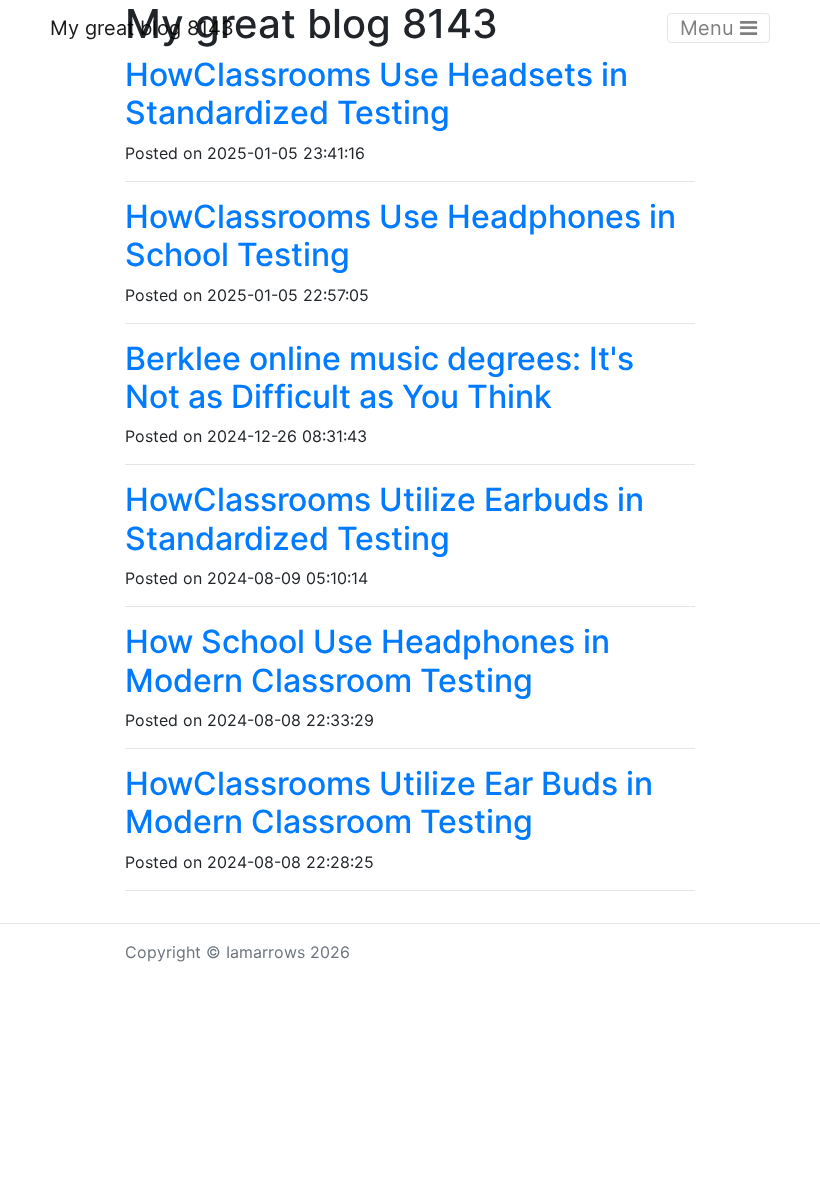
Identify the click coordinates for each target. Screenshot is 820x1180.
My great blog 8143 (142, 28)
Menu (710, 28)
